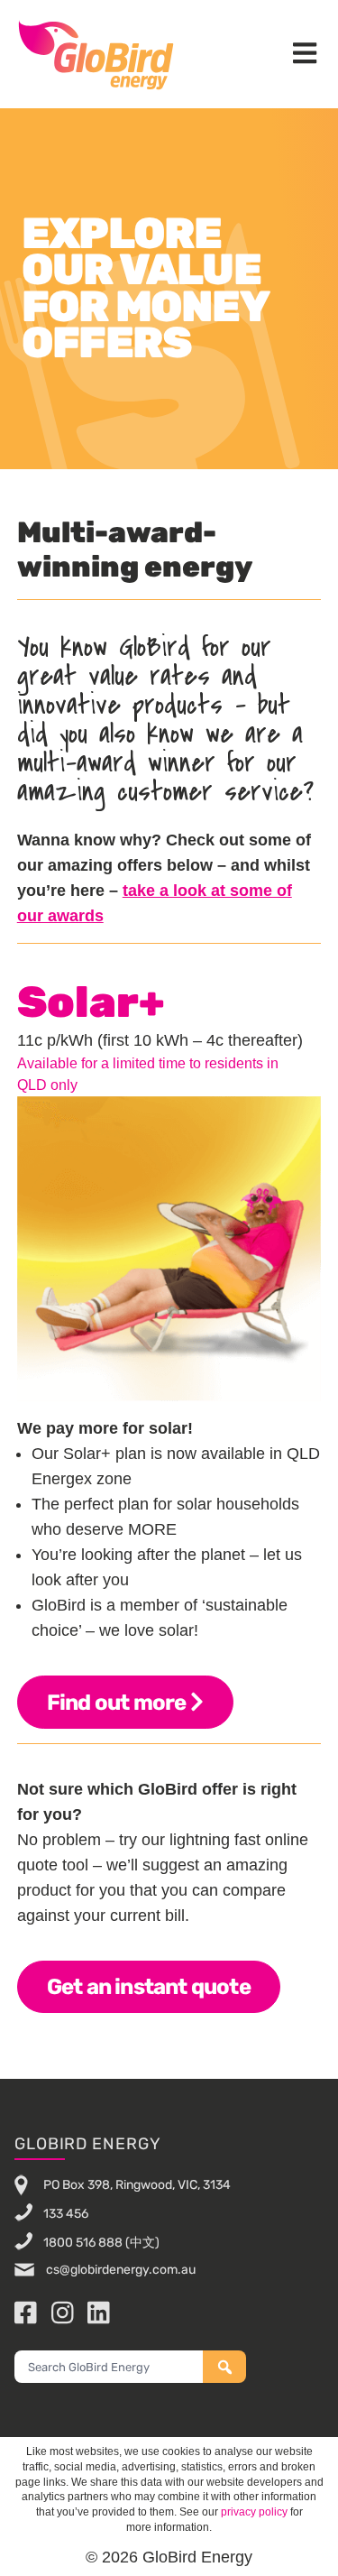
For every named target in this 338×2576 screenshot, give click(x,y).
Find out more (119, 1703)
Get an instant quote (149, 1987)
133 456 (66, 2213)
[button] (305, 55)
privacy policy (254, 2512)
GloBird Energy (96, 54)
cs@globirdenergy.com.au (119, 2270)
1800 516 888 (83, 2242)
